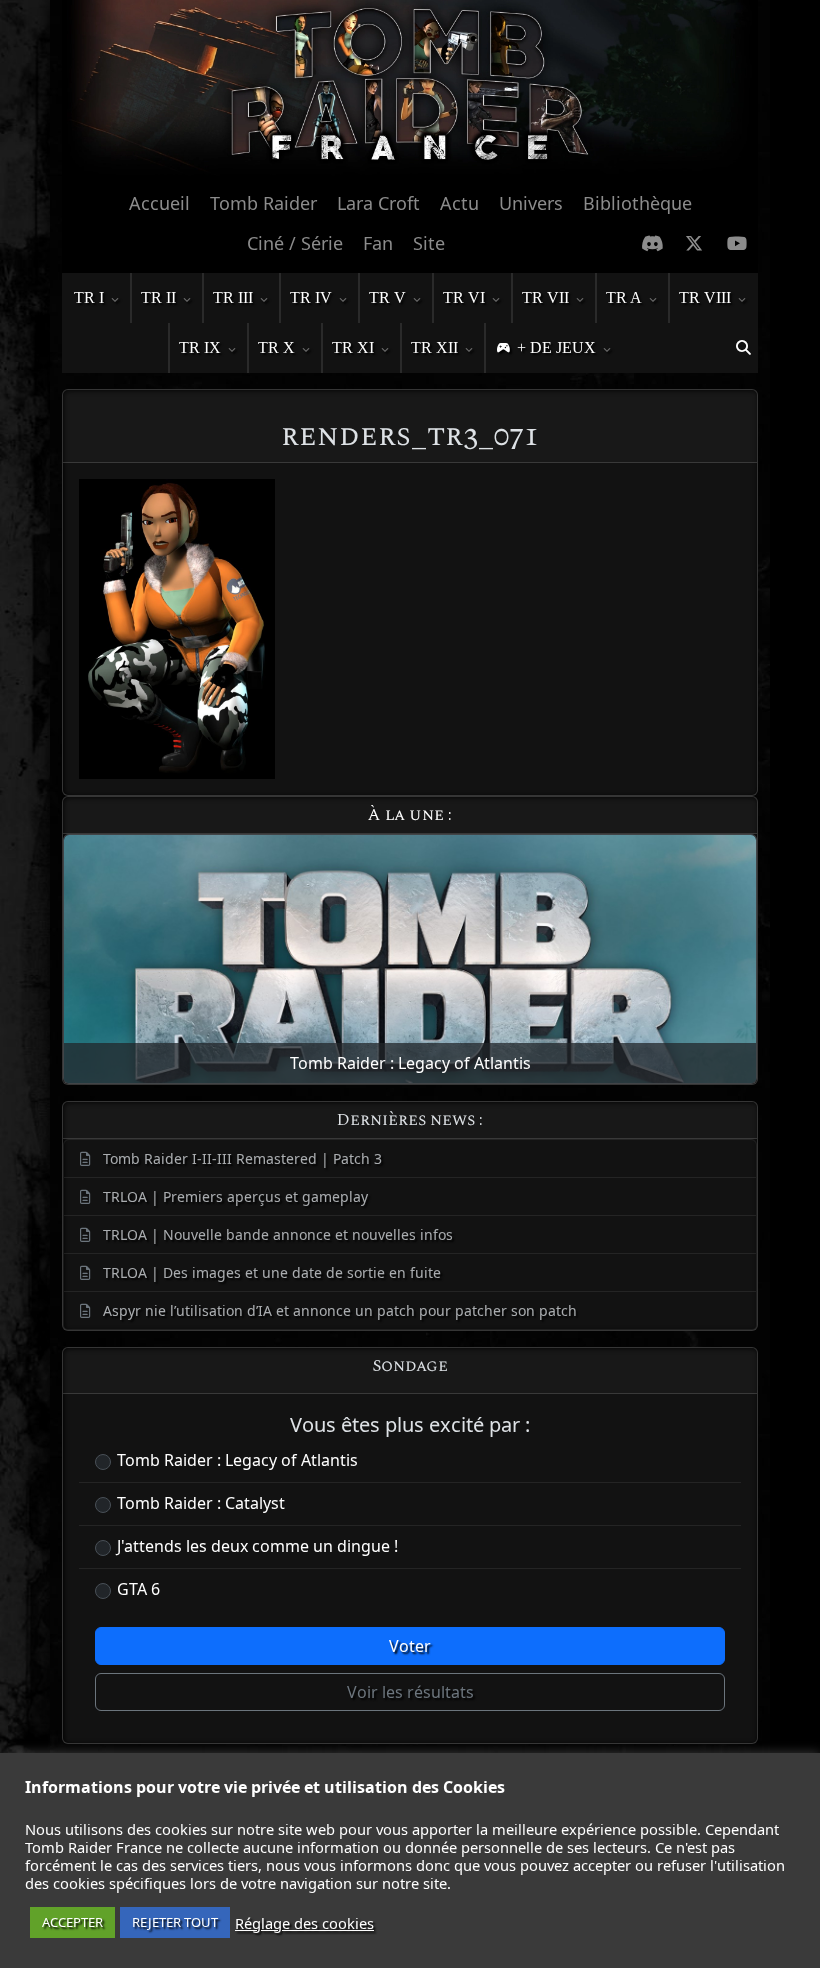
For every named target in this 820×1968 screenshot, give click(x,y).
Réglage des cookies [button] (304, 1923)
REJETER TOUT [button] (175, 1922)
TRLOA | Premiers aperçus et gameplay (235, 1196)
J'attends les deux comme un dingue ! (257, 1546)
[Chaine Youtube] (737, 243)
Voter (410, 1646)
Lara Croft (378, 203)
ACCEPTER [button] (72, 1922)
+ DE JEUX (556, 347)
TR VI (464, 297)
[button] (743, 348)
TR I (89, 297)
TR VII (545, 297)
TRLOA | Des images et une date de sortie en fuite (272, 1272)
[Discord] (652, 243)
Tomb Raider (263, 203)
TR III (233, 297)
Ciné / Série (295, 243)
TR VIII (705, 297)
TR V (387, 297)
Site (429, 243)
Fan (378, 243)
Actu (459, 203)
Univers (531, 203)
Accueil (159, 203)
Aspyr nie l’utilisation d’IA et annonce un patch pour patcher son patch (340, 1310)
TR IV (311, 297)
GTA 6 (138, 1589)
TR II (158, 297)
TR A (624, 297)
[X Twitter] (694, 243)
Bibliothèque (637, 203)
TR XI (353, 347)
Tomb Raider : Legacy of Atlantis (237, 1460)
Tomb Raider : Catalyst (201, 1503)
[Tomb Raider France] (410, 90)
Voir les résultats (410, 1692)
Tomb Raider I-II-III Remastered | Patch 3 (242, 1158)
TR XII (434, 347)
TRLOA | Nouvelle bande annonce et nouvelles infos (278, 1234)
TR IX (200, 347)
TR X (276, 347)
